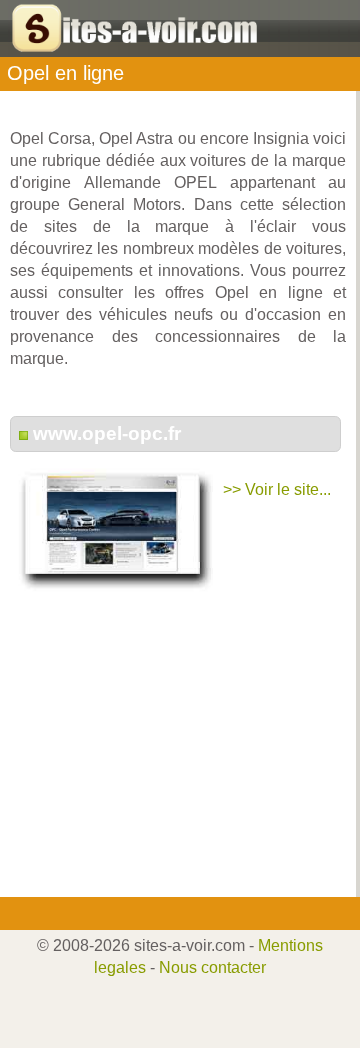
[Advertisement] (173, 757)
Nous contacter (212, 967)
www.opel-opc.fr (107, 433)
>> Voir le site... (277, 489)
